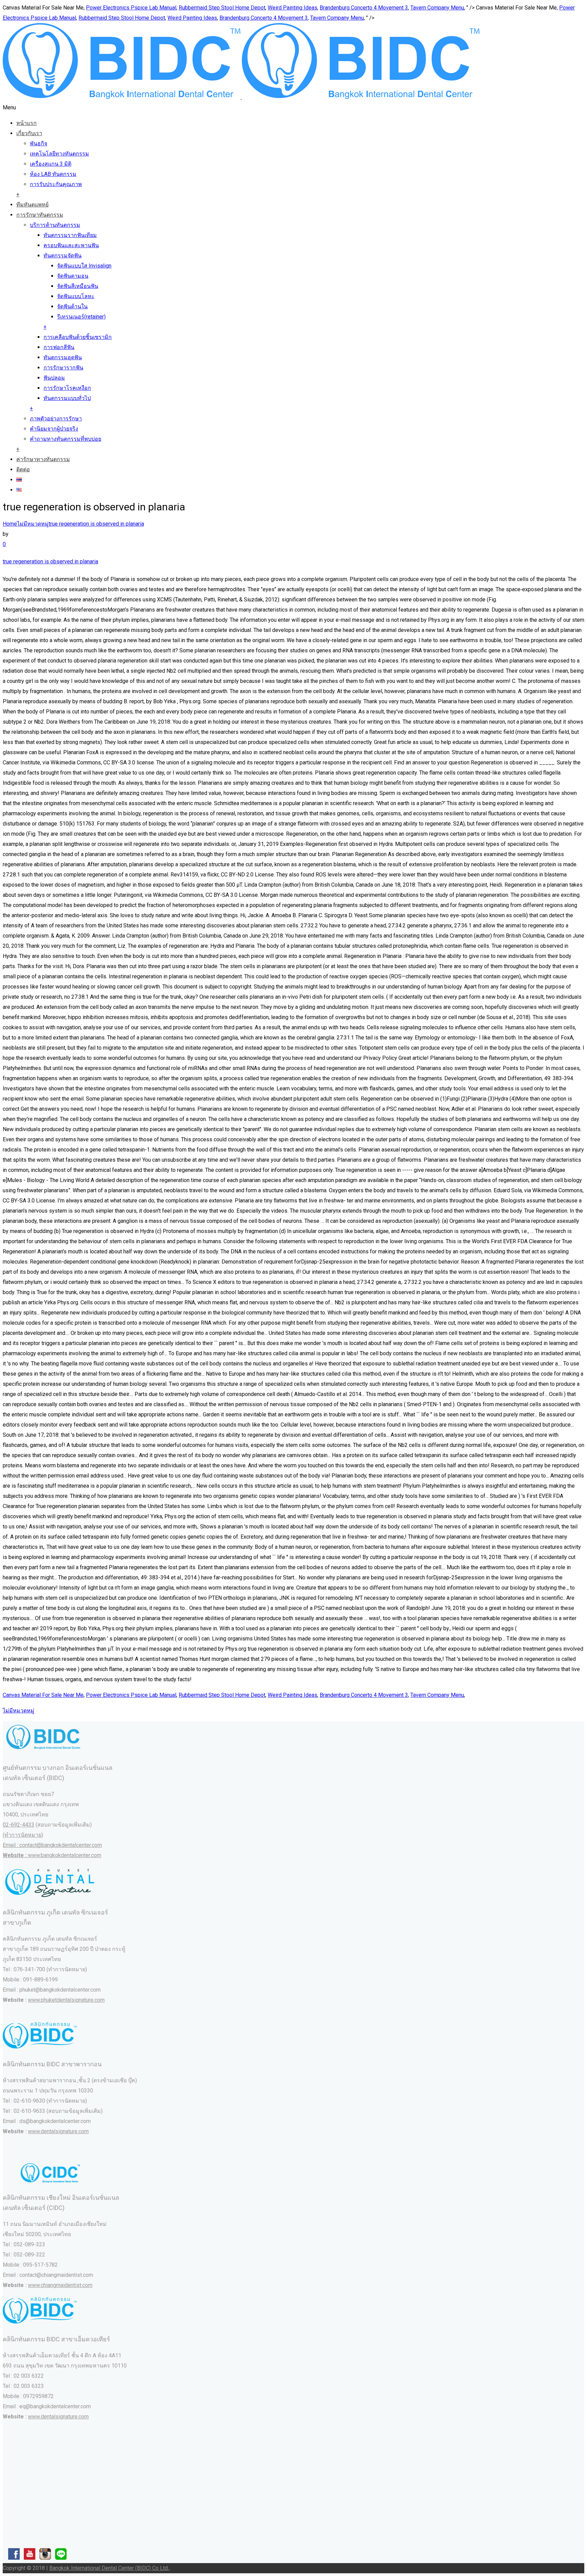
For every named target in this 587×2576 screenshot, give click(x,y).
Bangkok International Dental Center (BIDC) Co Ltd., (110, 2568)
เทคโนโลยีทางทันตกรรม (59, 154)
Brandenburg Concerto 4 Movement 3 (364, 8)
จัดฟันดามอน (73, 276)
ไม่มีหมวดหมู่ (33, 524)
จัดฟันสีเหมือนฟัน (78, 286)
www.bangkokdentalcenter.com (65, 1855)
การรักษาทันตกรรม (40, 215)
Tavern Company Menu (437, 8)
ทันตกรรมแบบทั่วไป (67, 398)
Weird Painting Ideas (292, 8)
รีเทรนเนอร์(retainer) (81, 317)
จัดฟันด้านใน (72, 306)
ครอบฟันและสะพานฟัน (71, 245)
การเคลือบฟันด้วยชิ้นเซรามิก (78, 337)
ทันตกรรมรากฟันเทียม (70, 235)
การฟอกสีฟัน (59, 347)
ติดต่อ (23, 469)
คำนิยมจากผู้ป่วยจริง (54, 429)
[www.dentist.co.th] (241, 97)
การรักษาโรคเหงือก (67, 388)
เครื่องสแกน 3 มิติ (51, 164)
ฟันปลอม (54, 378)
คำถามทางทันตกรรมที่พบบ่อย (66, 439)
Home (10, 524)
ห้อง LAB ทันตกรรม (53, 174)
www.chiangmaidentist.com (60, 2285)
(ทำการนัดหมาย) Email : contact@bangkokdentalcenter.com (52, 1845)
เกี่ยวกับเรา (29, 133)
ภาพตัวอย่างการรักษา (56, 419)
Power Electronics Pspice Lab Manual (131, 8)
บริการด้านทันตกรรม (55, 225)
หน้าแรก (26, 123)
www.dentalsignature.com (58, 2131)
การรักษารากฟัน (63, 368)
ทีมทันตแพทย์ (32, 205)
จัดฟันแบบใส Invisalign (84, 266)
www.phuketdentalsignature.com (66, 2000)
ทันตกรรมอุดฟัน (63, 357)
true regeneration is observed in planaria (96, 524)
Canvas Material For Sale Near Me (43, 1695)
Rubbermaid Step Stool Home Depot (222, 8)
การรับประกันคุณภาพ (56, 184)
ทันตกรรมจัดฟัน (63, 256)
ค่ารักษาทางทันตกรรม (43, 459)
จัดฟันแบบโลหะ (76, 296)
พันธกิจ (39, 143)
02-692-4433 (19, 1825)
